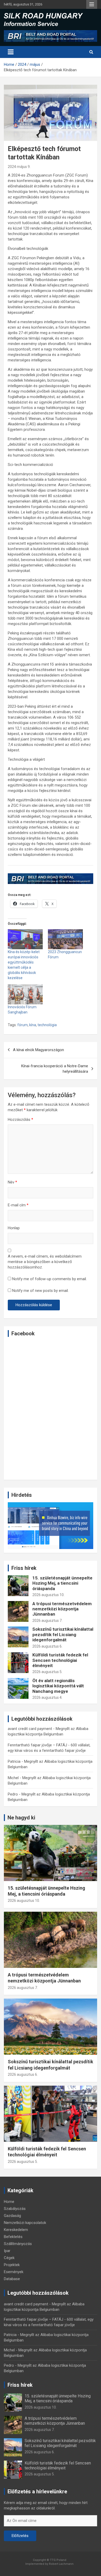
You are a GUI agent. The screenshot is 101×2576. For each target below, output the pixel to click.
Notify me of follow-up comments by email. (49, 1279)
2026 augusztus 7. (47, 1621)
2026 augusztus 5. (47, 1672)
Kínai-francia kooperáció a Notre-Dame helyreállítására (55, 1069)
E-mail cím (18, 1205)
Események (14, 2272)
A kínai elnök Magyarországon (38, 1050)
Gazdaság (12, 2216)
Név (12, 1182)
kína (33, 1025)
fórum (23, 1025)
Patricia (14, 1761)
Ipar (7, 2251)
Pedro (13, 1794)
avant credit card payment (30, 1729)
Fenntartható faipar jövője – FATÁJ (37, 1745)
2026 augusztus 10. (48, 1595)
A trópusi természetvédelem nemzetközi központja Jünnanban (62, 1609)
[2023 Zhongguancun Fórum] (65, 939)
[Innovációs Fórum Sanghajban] (25, 994)
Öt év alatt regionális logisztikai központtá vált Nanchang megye (58, 1686)
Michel (13, 1778)
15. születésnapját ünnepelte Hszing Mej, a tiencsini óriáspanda (62, 1583)
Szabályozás (15, 2209)
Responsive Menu (92, 4)
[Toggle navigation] (11, 52)
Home (9, 2202)
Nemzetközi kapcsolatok (25, 2223)
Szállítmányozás (18, 2244)
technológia (47, 1025)
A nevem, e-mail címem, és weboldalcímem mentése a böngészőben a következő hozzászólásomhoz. (45, 1262)
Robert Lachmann (61, 2564)
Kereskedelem (16, 2230)
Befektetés (13, 2237)
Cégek (9, 2258)
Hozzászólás (20, 1120)
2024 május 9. (19, 167)
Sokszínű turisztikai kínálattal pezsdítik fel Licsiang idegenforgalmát (63, 1634)
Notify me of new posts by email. (40, 1291)
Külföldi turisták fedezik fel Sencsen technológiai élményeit (60, 1660)
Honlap (14, 1228)
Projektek (12, 2265)
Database (12, 2279)
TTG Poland (58, 2560)
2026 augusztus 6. (47, 1646)
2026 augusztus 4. (47, 1697)
